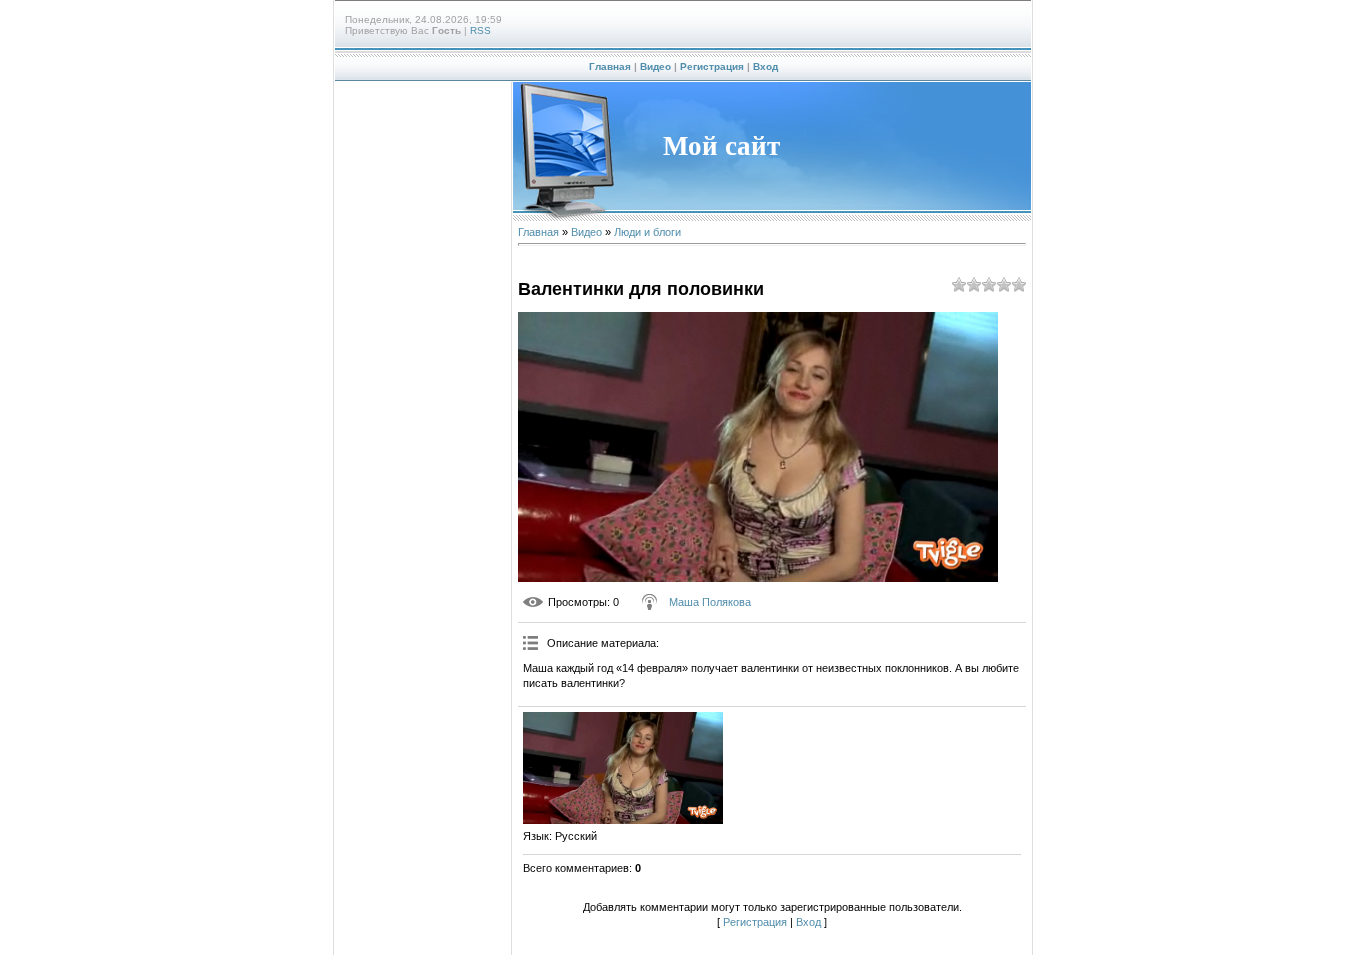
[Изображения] (623, 768)
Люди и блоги (647, 232)
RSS (480, 30)
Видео (655, 66)
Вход (765, 66)
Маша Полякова (710, 602)
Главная (610, 66)
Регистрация (712, 66)
